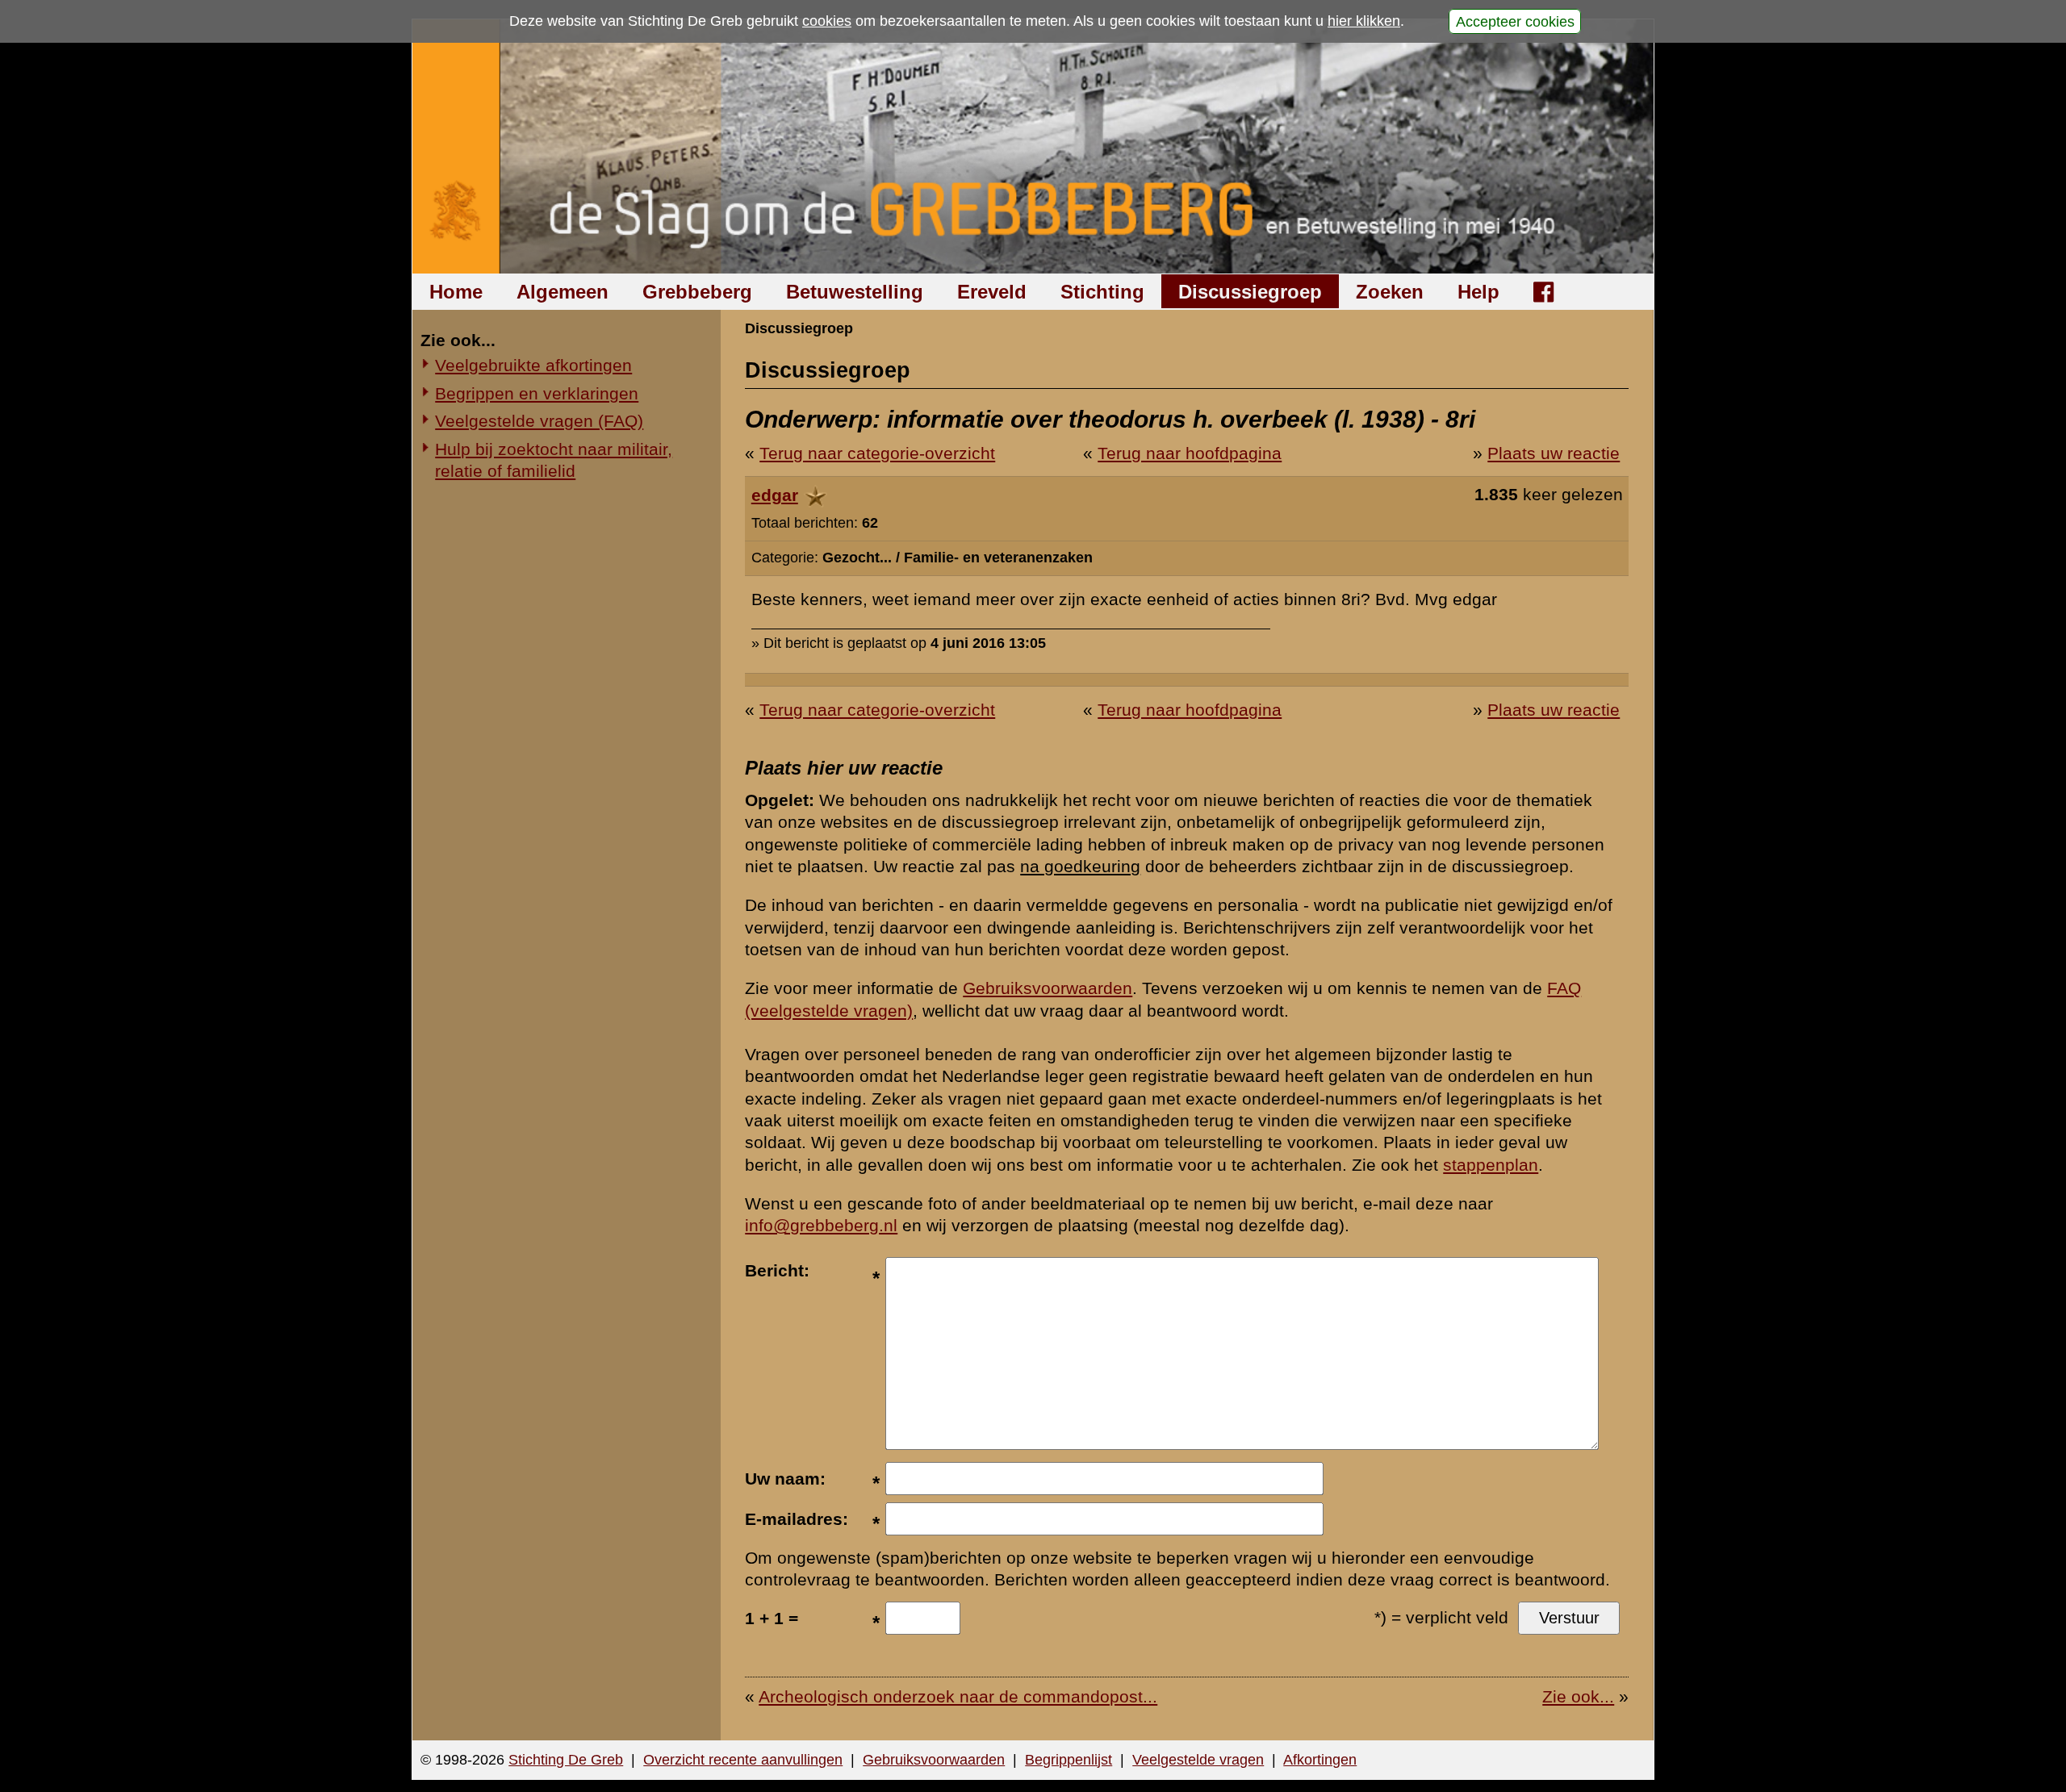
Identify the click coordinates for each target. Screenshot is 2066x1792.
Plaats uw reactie (1554, 453)
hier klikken (1364, 21)
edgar (775, 495)
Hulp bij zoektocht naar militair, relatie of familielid (554, 460)
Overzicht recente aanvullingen (743, 1760)
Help (1478, 292)
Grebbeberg (697, 292)
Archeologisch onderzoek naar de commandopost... (958, 1696)
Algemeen (563, 292)
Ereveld (992, 292)
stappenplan (1491, 1165)
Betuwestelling (855, 292)
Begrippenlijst (1069, 1760)
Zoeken (1390, 292)
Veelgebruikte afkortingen (533, 365)
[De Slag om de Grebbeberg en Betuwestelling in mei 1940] (1033, 146)
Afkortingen (1320, 1760)
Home (456, 292)
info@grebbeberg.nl (821, 1225)
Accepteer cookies (1515, 21)
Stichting (1102, 292)
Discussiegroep (1250, 292)
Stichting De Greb (566, 1760)
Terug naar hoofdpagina (1190, 453)
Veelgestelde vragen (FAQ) (539, 421)
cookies (827, 21)
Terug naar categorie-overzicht (877, 453)
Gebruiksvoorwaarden (1048, 988)
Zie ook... (1578, 1696)
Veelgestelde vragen (1198, 1760)
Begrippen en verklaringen (537, 393)
